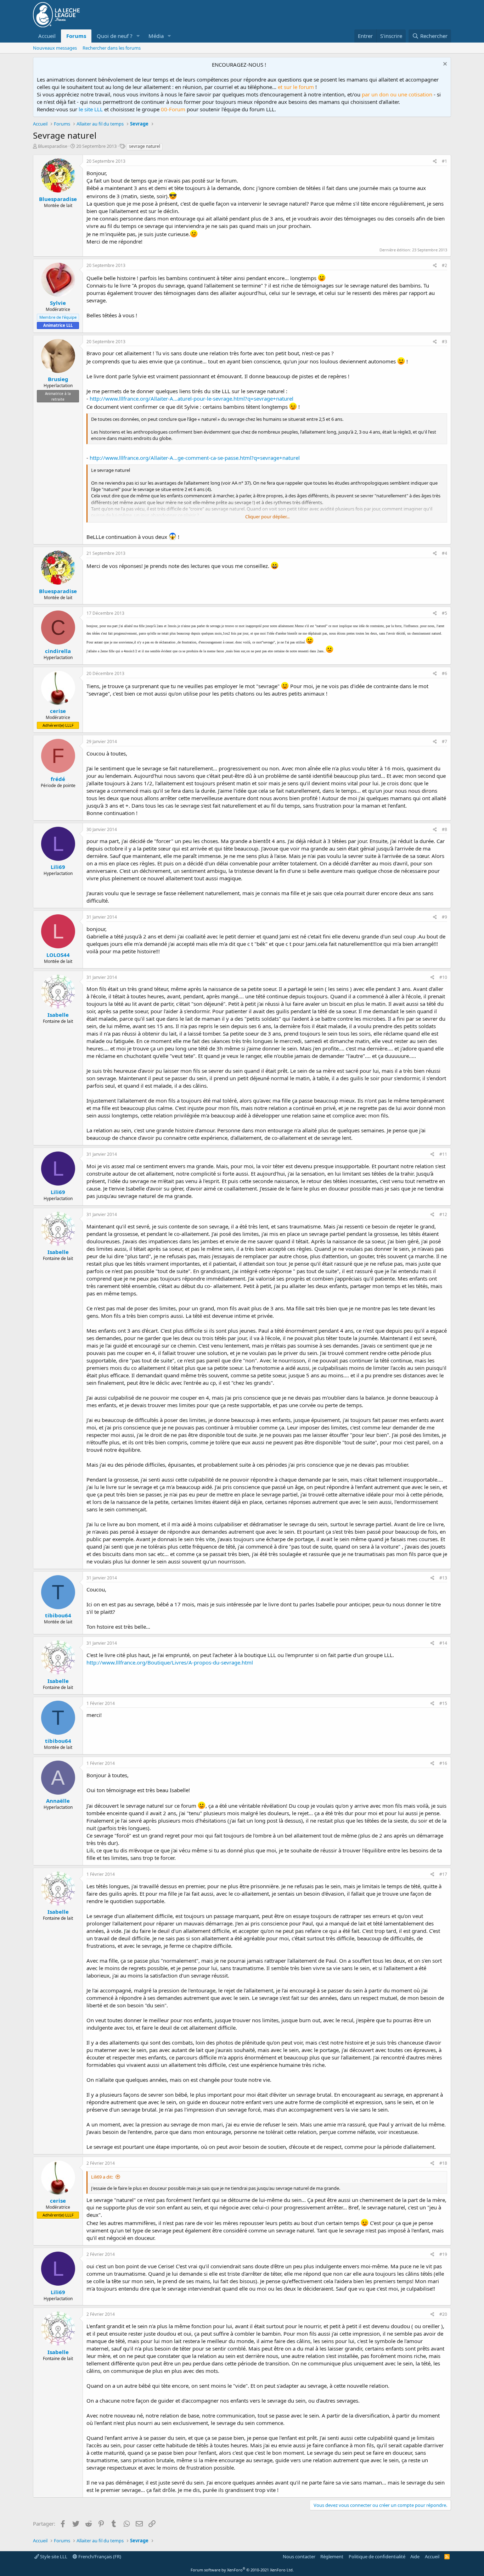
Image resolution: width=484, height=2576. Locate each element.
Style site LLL (53, 2557)
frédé (58, 779)
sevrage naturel (145, 146)
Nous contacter (299, 2557)
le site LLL (91, 109)
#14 (443, 1643)
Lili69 (58, 867)
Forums (76, 36)
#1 (444, 161)
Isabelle (58, 1015)
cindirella (58, 651)
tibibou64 (58, 1615)
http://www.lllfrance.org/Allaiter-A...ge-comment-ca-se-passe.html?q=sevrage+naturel (195, 458)
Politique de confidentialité (377, 2557)
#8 (444, 829)
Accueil (47, 36)
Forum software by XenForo (242, 2570)
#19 (443, 2254)
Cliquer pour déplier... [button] (267, 517)
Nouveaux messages (55, 48)
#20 (443, 2314)
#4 (444, 553)
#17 (443, 1874)
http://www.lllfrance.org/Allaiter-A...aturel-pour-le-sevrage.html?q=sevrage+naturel (192, 398)
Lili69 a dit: (102, 2177)
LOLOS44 (58, 955)
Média (156, 36)
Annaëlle (58, 1801)
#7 (444, 741)
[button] (138, 36)
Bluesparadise (53, 146)
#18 (443, 2163)
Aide (415, 2557)
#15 (443, 1703)
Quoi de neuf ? (115, 36)
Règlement (332, 2557)
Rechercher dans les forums (112, 48)
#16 (443, 1763)
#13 (443, 1578)
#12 (443, 1214)
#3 (444, 342)
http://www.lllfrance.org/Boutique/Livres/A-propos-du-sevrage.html (170, 1662)
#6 (444, 673)
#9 (444, 917)
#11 (443, 1154)
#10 (443, 977)
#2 (444, 265)
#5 (444, 613)
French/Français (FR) (99, 2557)
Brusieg (58, 379)
